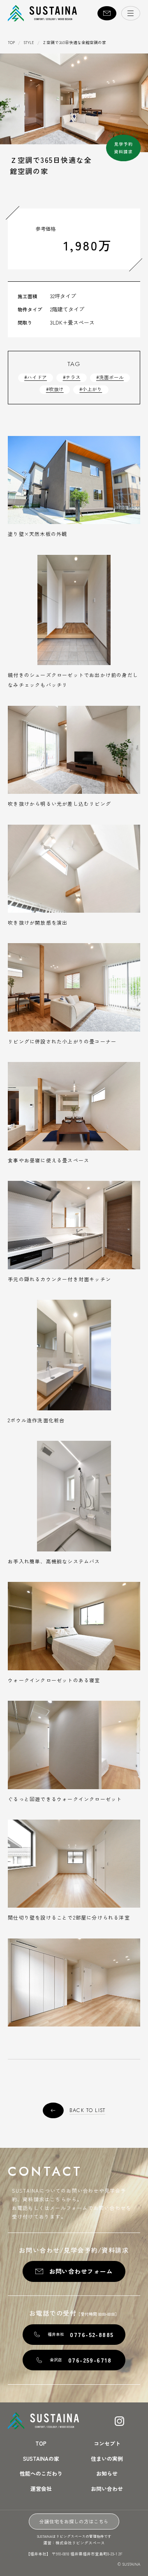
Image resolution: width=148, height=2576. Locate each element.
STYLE (29, 43)
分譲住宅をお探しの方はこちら (74, 2521)
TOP (11, 43)
